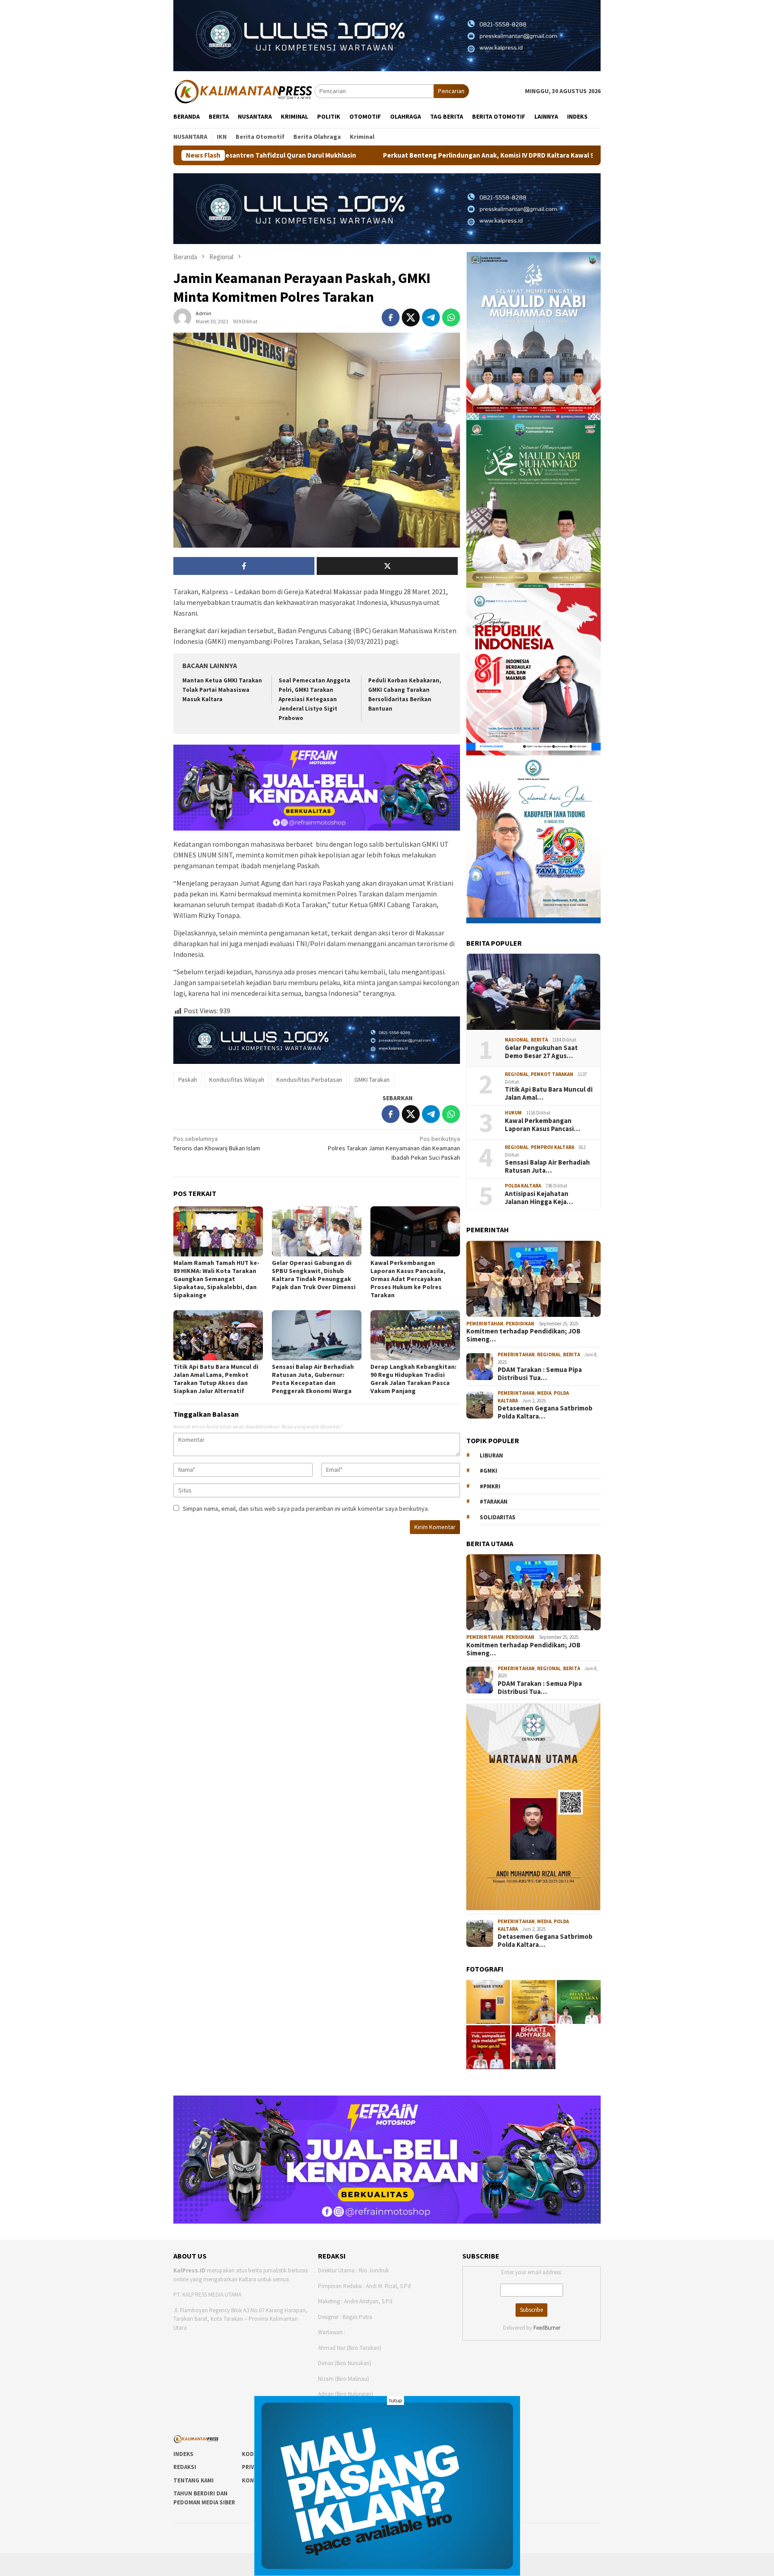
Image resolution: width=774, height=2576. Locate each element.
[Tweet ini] (411, 317)
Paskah (188, 1080)
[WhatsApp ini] (451, 317)
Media (544, 1393)
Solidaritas (498, 1517)
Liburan (491, 1455)
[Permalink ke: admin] (182, 317)
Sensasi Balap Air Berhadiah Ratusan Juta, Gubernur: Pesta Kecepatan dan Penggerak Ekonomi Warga (313, 1379)
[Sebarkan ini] (391, 317)
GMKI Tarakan (372, 1080)
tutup (396, 2400)
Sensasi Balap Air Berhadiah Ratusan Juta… (547, 1166)
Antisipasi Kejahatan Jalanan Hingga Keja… (539, 1198)
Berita (539, 1040)
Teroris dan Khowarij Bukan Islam (217, 1143)
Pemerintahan (485, 1324)
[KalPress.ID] (244, 90)
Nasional (517, 1040)
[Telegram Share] (431, 317)
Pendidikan (520, 1324)
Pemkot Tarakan (552, 1074)
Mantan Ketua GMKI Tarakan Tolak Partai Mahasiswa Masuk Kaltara (222, 690)
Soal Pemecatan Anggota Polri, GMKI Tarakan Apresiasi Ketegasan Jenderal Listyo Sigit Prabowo (314, 699)
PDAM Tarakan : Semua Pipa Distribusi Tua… (540, 1374)
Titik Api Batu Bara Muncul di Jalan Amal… (549, 1093)
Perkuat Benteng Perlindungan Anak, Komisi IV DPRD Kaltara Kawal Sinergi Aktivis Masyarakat (340, 155)
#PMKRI (490, 1486)
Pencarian (451, 91)
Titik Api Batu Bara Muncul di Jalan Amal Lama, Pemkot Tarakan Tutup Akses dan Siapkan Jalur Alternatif (216, 1379)
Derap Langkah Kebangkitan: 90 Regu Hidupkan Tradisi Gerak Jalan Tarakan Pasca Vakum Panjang (413, 1379)
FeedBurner (547, 2328)
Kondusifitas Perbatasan (309, 1080)
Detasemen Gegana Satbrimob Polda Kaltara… (545, 1412)
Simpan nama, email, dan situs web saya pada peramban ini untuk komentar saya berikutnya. (306, 1509)
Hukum (513, 1113)
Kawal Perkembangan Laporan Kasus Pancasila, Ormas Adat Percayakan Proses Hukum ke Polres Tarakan (408, 1279)
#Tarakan (494, 1502)
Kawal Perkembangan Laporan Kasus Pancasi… (542, 1125)
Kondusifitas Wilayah (237, 1080)
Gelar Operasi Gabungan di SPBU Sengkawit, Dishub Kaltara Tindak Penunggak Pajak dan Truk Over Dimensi (314, 1275)
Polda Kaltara (523, 1186)
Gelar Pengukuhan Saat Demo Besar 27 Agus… (541, 1052)
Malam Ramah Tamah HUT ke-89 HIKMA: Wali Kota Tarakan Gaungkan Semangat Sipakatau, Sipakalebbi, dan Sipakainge (216, 1279)
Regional (517, 1074)
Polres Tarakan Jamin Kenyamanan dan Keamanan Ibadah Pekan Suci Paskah (394, 1148)
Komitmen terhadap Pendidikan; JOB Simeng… (523, 1335)
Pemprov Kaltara (553, 1147)
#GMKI (488, 1471)
